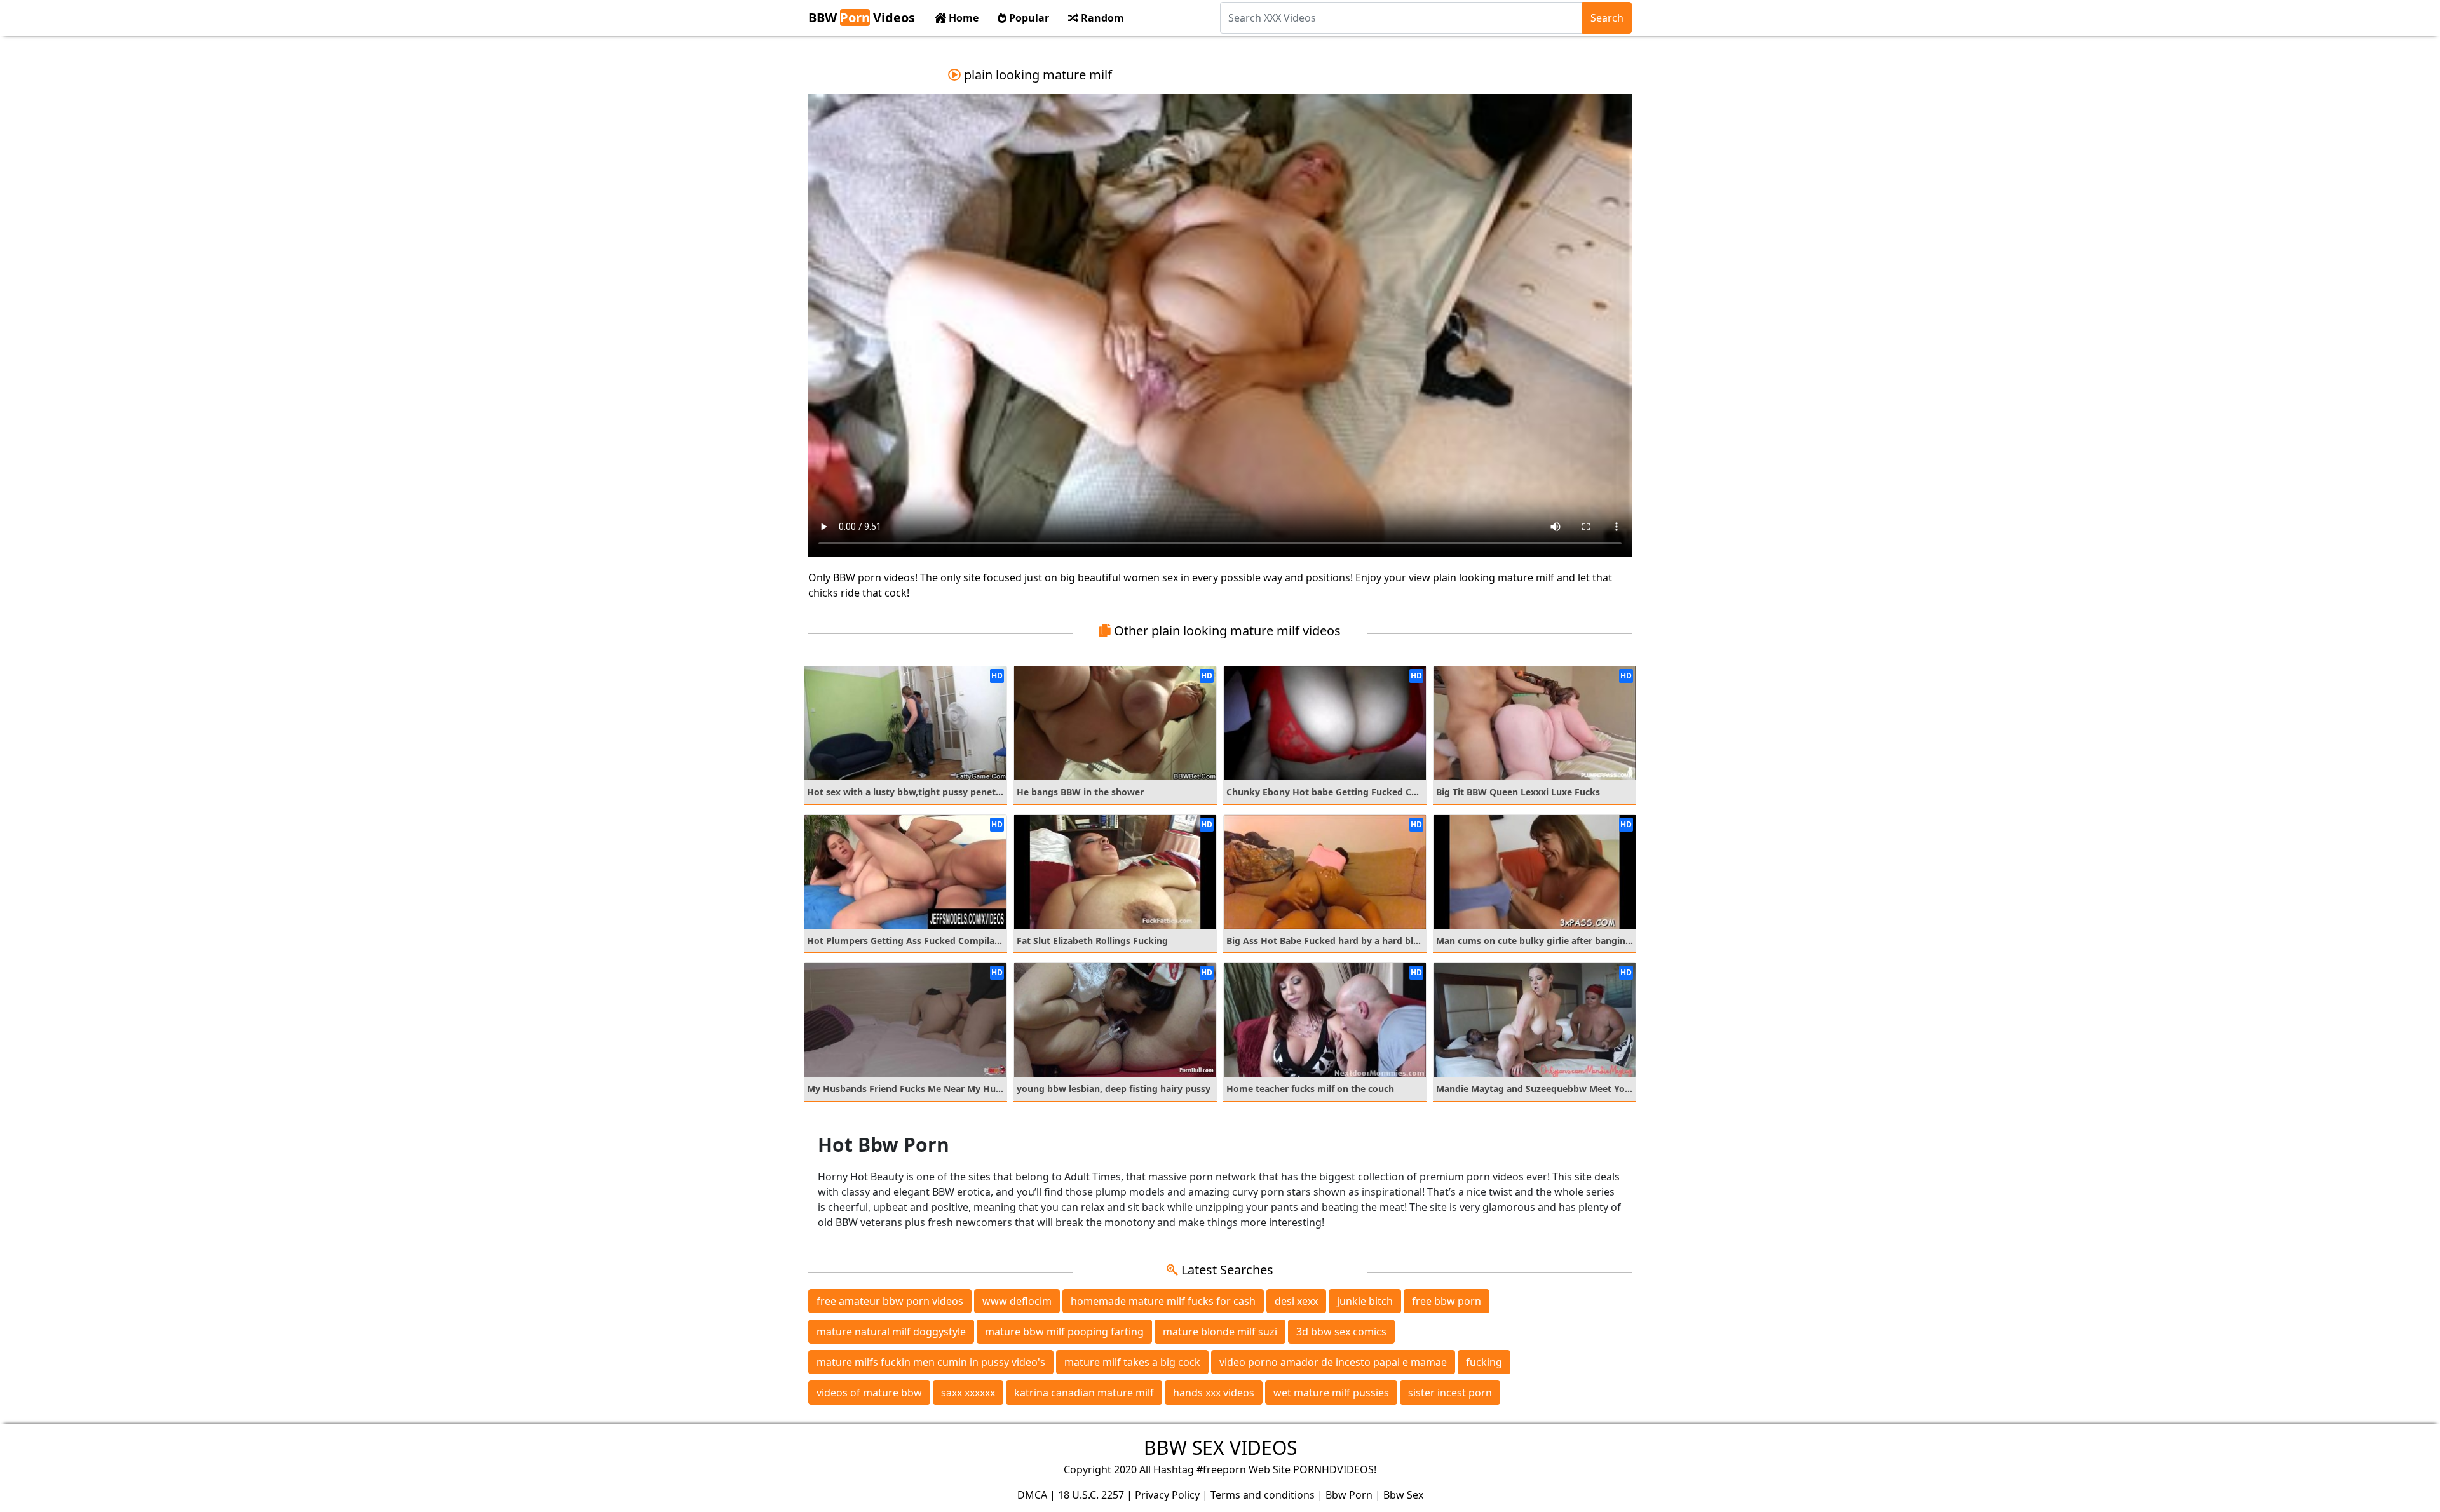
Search (1607, 18)
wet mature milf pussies (1331, 1393)
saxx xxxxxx (968, 1393)
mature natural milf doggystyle (891, 1332)
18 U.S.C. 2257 (1091, 1495)
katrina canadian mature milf (1084, 1393)
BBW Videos (862, 17)
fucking (1484, 1362)
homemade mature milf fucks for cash (1163, 1301)
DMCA (1032, 1495)
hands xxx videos (1214, 1393)
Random (1101, 18)
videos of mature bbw (869, 1393)
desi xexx (1296, 1301)
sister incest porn (1450, 1393)
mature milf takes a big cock (1132, 1362)
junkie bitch (1365, 1301)
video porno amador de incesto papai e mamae (1333, 1362)
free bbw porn (1447, 1301)
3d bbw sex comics (1341, 1332)
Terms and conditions (1263, 1495)
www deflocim (1017, 1301)
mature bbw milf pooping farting (1064, 1332)
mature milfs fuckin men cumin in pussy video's (931, 1362)
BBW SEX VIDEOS (1220, 1448)
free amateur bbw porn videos (890, 1301)
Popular (1028, 18)
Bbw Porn (1349, 1495)
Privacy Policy (1167, 1495)
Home (962, 18)
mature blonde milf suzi (1220, 1332)
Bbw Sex (1403, 1495)
